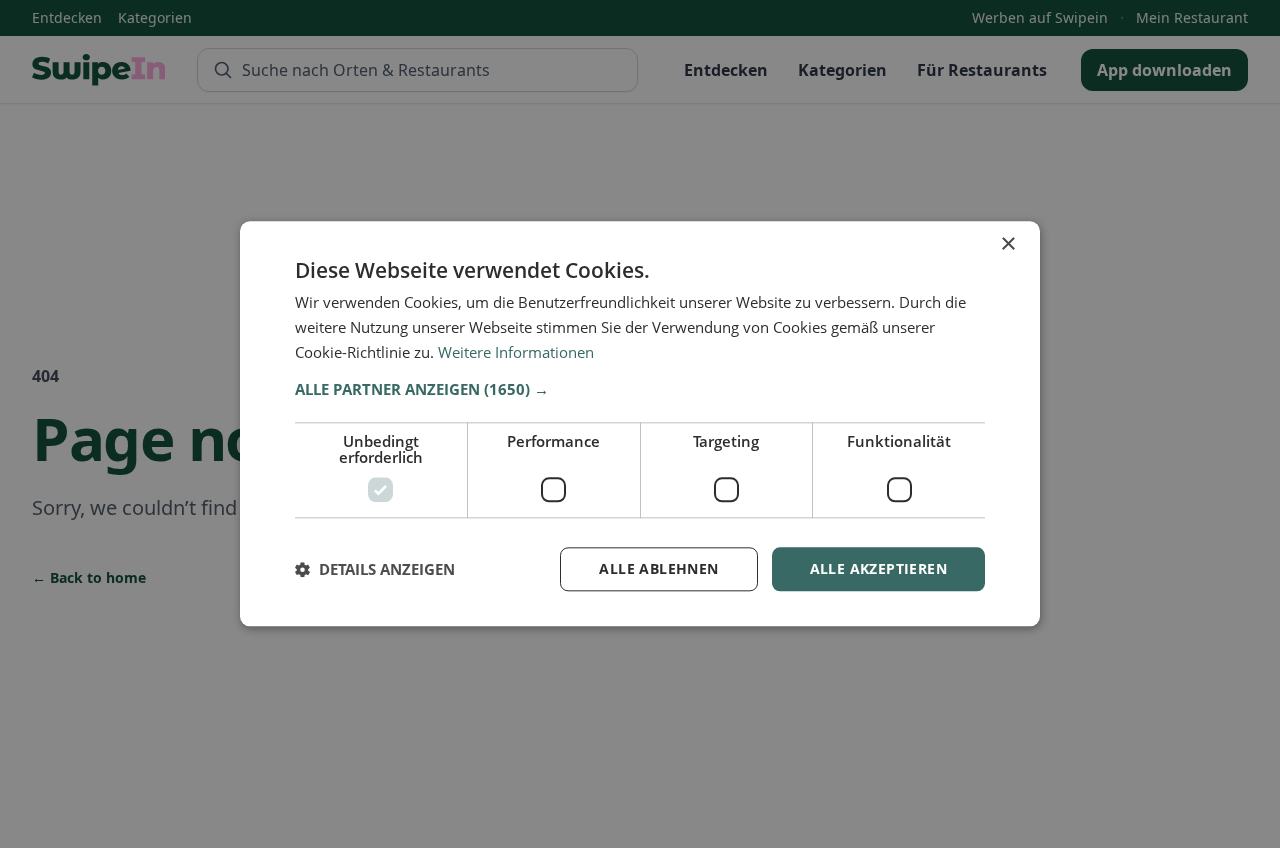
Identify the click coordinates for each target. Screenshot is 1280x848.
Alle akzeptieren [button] (878, 568)
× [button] (1007, 244)
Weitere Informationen (516, 352)
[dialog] (640, 423)
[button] (640, 389)
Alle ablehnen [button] (658, 568)
